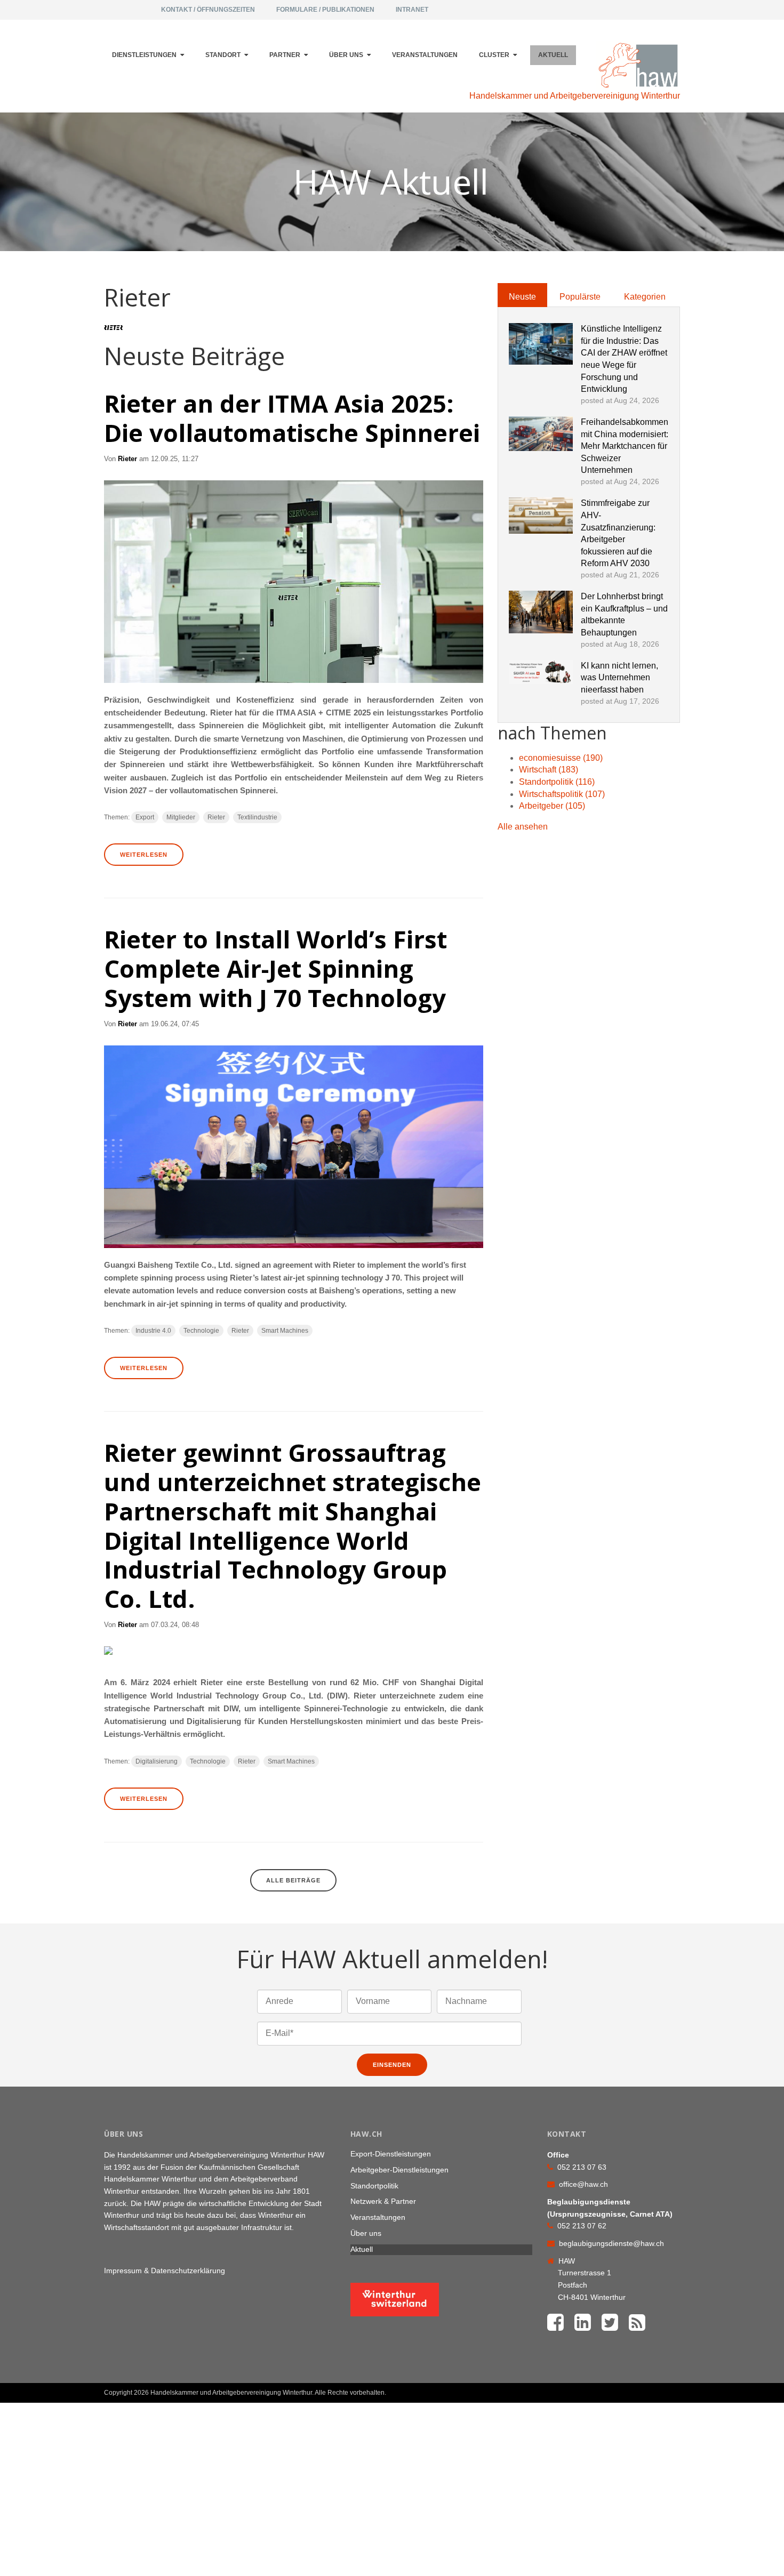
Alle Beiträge (293, 1880)
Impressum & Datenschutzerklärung (165, 2271)
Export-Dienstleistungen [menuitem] (391, 2154)
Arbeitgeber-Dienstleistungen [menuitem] (399, 2170)
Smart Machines (285, 1331)
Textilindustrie (257, 817)
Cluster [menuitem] (494, 55)
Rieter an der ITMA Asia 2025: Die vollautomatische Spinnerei (292, 418)
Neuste (522, 297)
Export (145, 817)
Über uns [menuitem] (346, 55)
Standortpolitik (557, 782)
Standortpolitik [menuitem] (374, 2186)
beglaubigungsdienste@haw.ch (611, 2243)
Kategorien (645, 297)
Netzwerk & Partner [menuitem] (383, 2201)
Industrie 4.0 (153, 1331)
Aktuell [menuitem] (553, 55)
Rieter (127, 459)
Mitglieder (181, 817)
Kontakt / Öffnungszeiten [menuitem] (208, 10)
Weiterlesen (144, 855)
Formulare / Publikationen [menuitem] (325, 10)
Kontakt (654, 2388)
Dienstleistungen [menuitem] (144, 55)
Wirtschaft (549, 770)
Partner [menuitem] (285, 55)
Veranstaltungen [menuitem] (425, 55)
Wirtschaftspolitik (562, 794)
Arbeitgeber (552, 806)
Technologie (201, 1331)
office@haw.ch (583, 2184)
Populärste (580, 297)
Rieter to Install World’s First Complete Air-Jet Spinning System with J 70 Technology (275, 968)
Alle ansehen (523, 827)
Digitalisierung (157, 1761)
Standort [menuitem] (223, 55)
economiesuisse (561, 758)
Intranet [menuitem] (412, 10)
